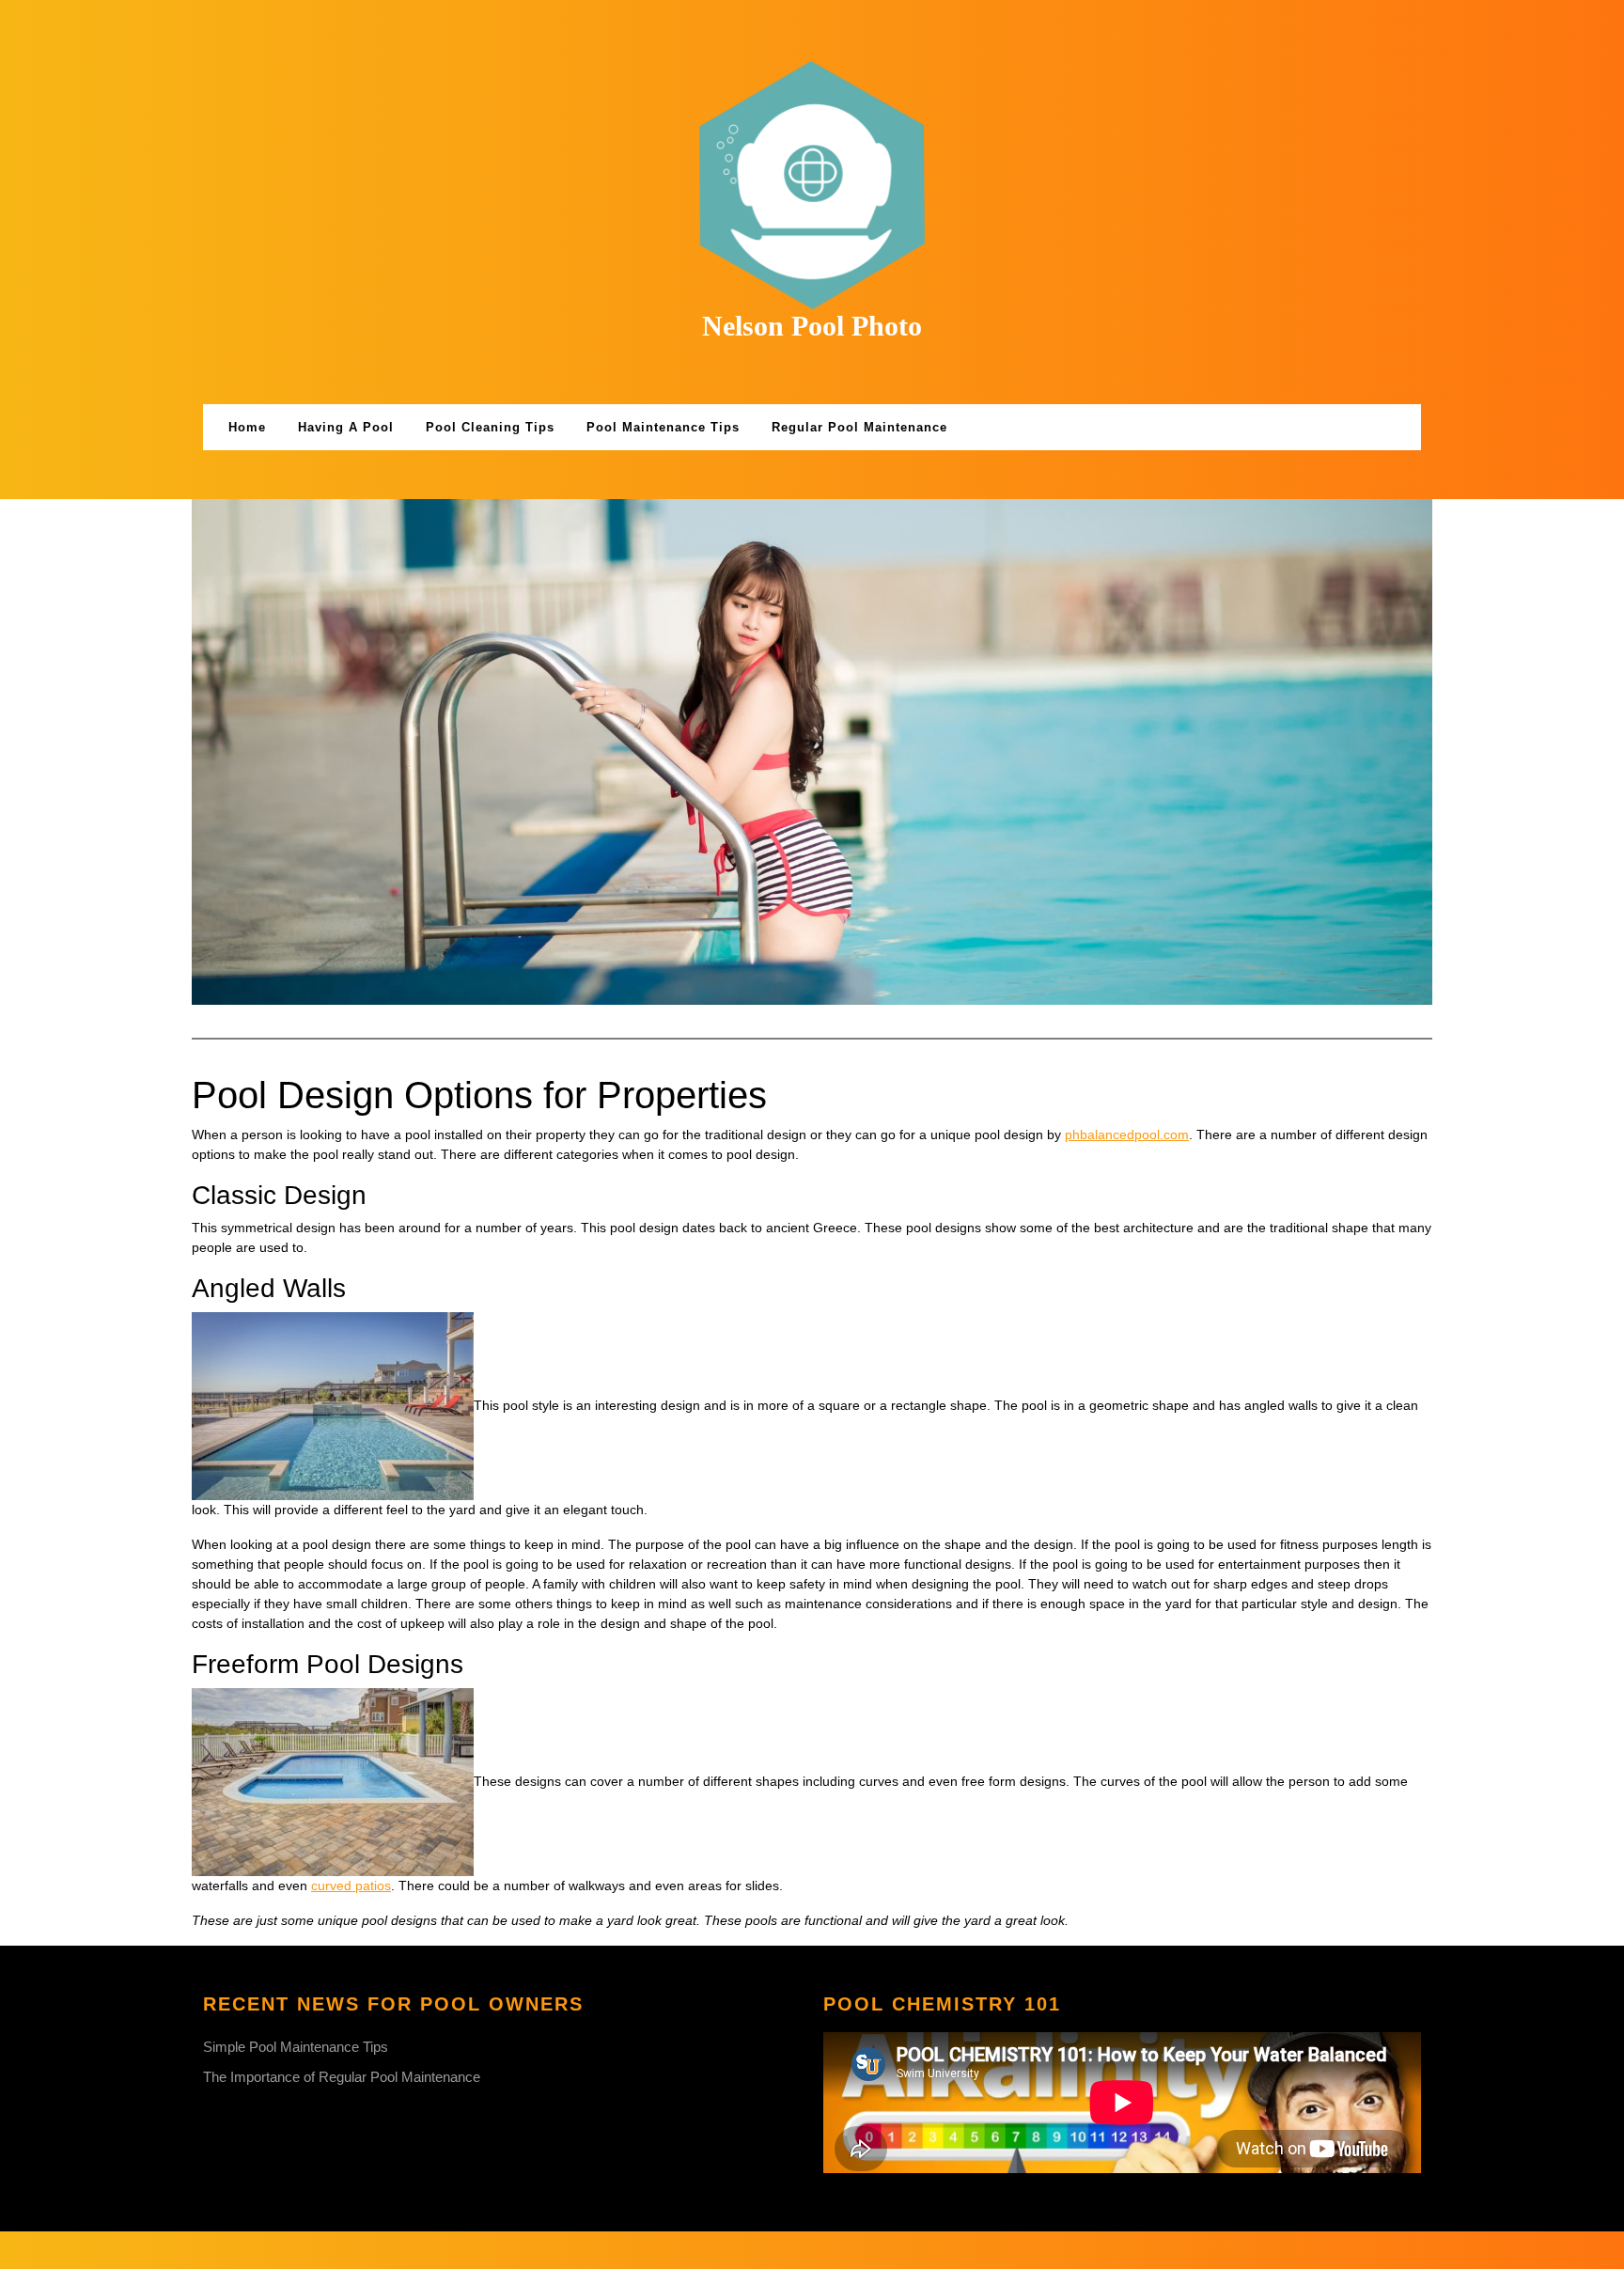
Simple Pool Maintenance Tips (296, 2047)
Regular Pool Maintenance (859, 427)
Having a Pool (346, 427)
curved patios (351, 1886)
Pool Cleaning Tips (490, 427)
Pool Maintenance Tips (663, 427)
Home (247, 427)
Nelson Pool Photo (812, 326)
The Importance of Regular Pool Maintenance (342, 2077)
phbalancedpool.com (1127, 1134)
